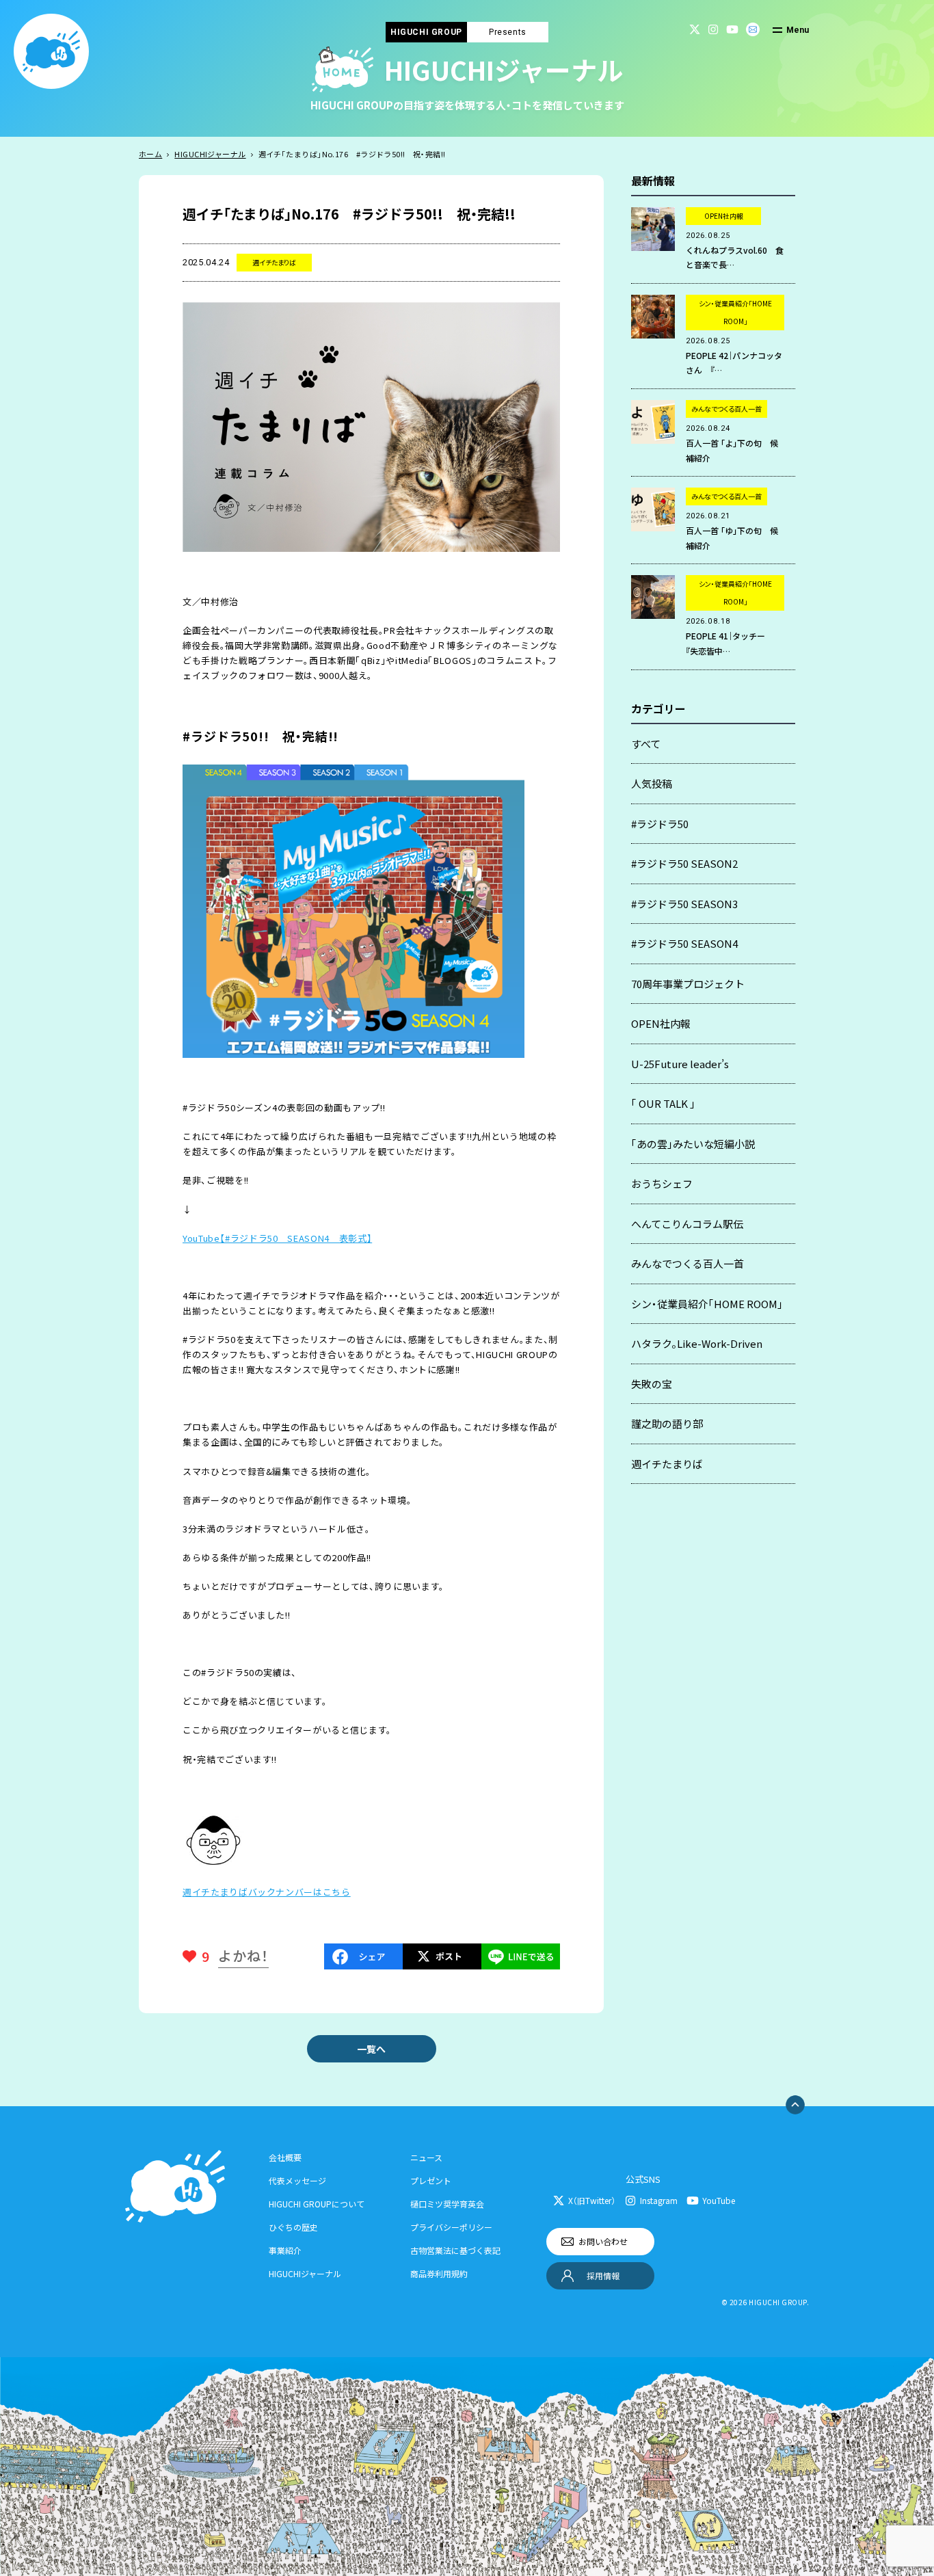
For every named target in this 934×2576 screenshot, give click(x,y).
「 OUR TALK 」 (663, 1103)
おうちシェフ (662, 1183)
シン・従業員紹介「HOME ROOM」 (707, 1304)
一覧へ (371, 2049)
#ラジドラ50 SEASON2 (684, 863)
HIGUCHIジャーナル (210, 154)
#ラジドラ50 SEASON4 (684, 943)
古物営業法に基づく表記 (455, 2250)
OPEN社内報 (661, 1023)
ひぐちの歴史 (293, 2227)
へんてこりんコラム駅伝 (687, 1224)
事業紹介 (285, 2250)
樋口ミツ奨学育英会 (447, 2204)
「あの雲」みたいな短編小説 (693, 1144)
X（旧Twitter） (592, 2200)
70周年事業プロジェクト (688, 984)
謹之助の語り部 (667, 1423)
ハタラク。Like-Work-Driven (697, 1343)
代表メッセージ (297, 2180)
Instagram (659, 2200)
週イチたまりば (667, 1464)
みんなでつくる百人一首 (688, 1263)
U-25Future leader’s (680, 1064)
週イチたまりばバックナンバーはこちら (267, 1892)
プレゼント (431, 2180)
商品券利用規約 (439, 2273)
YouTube (719, 2200)
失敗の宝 (652, 1384)
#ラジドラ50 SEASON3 (684, 904)
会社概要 (285, 2157)
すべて (646, 744)
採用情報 (603, 2275)
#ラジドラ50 (660, 824)
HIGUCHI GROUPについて (317, 2204)
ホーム (150, 154)
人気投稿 (652, 783)
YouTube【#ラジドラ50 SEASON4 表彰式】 (277, 1238)
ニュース (426, 2157)
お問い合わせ (603, 2241)
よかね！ (243, 1955)
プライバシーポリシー (451, 2227)
